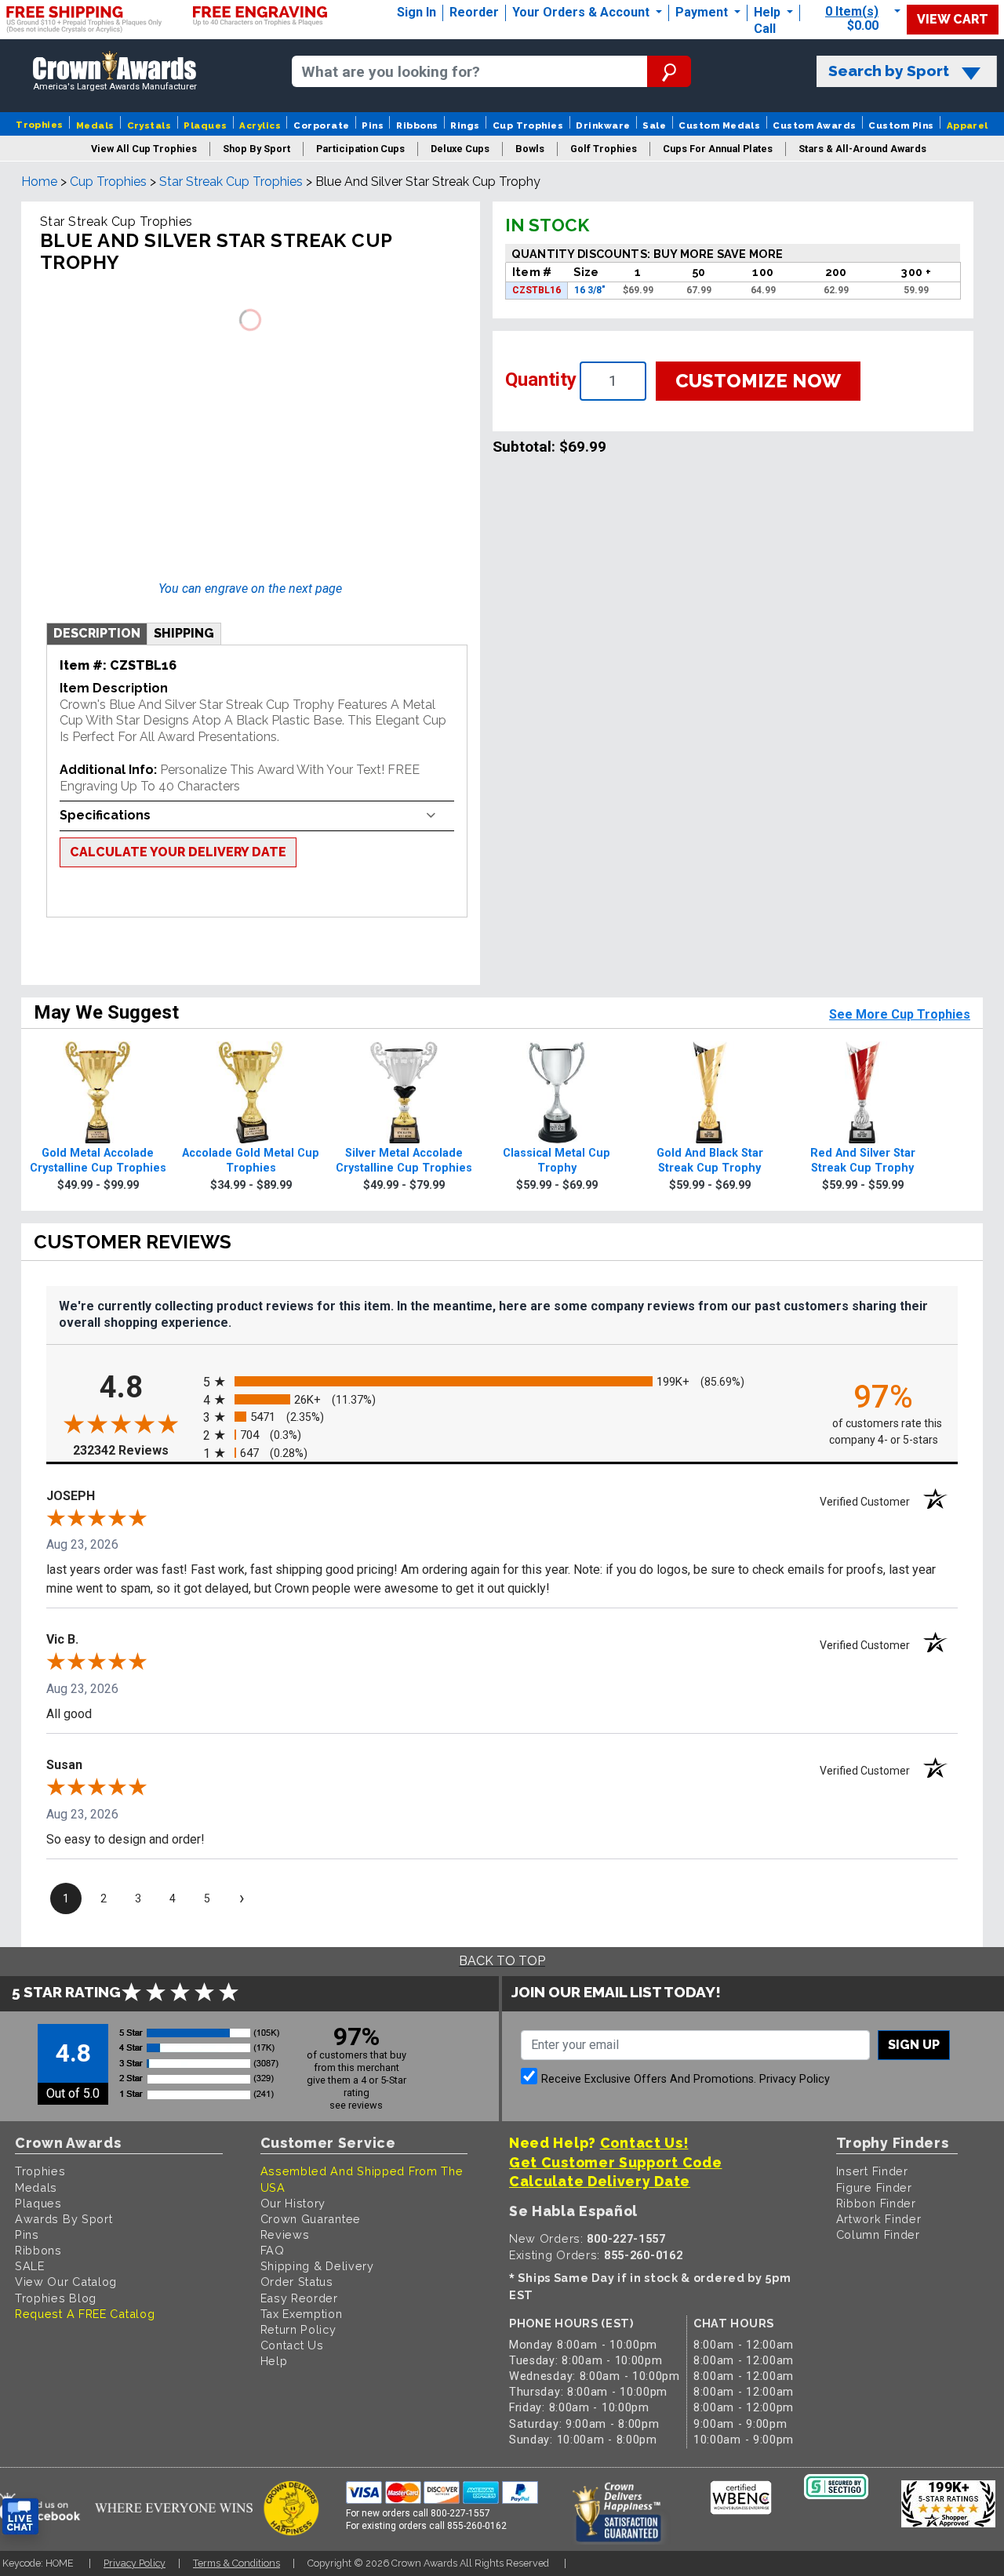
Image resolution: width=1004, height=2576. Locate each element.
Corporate (321, 125)
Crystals (149, 125)
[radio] (502, 1381)
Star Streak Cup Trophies (231, 182)
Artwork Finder (879, 2219)
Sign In (417, 12)
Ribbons (417, 125)
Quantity (541, 380)
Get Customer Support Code (616, 2162)
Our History (293, 2203)
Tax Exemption (302, 2314)
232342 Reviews (134, 1450)
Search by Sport (889, 71)
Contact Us (292, 2345)
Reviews (285, 2234)
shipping (184, 633)
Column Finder (878, 2234)
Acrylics (260, 125)
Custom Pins (901, 125)
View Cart (953, 19)
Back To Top (502, 1961)
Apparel (968, 125)
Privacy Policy (795, 2079)
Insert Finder (872, 2171)
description (97, 633)
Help (767, 12)
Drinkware (603, 125)
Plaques (205, 125)
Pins (373, 125)
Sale (654, 125)
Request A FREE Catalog (85, 2314)
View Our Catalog (66, 2282)
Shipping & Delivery (317, 2266)
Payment (703, 12)
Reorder (474, 12)
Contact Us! (644, 2143)
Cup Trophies (528, 125)
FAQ (273, 2250)
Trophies (40, 125)
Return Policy (298, 2329)
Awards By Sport (64, 2219)
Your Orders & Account (582, 12)
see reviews (356, 2105)
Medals (95, 125)
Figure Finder (874, 2187)
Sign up (914, 2045)
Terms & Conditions (236, 2563)
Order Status (297, 2282)
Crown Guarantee (311, 2219)
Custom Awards (814, 125)
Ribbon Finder (876, 2203)
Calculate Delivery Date (600, 2181)
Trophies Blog (56, 2298)
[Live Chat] (20, 2517)
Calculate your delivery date (178, 852)
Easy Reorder (299, 2298)
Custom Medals (719, 125)
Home (39, 182)
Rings (465, 125)
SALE (30, 2266)
